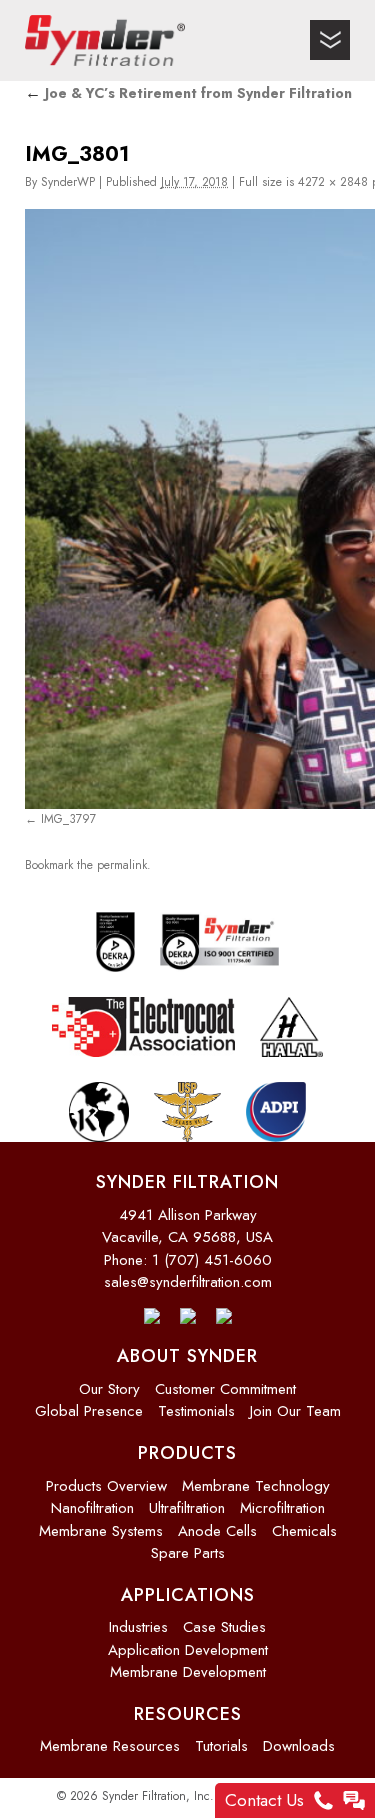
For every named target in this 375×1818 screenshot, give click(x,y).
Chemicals (304, 1523)
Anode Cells (217, 1523)
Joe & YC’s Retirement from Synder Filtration (188, 93)
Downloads (299, 1739)
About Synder (187, 1349)
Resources (188, 1706)
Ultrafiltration (187, 1501)
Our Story (109, 1382)
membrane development (188, 1665)
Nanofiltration (92, 1501)
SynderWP (68, 182)
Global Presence (89, 1404)
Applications (188, 1587)
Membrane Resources (110, 1739)
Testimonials (196, 1404)
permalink (122, 860)
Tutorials (221, 1739)
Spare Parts (188, 1546)
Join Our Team (295, 1404)
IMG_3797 (68, 818)
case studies (224, 1620)
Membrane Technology (256, 1478)
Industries (138, 1620)
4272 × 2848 (333, 182)
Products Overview (106, 1478)
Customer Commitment (225, 1382)
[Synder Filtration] (105, 40)
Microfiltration (282, 1501)
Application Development (188, 1642)
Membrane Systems (101, 1523)
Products (187, 1446)
